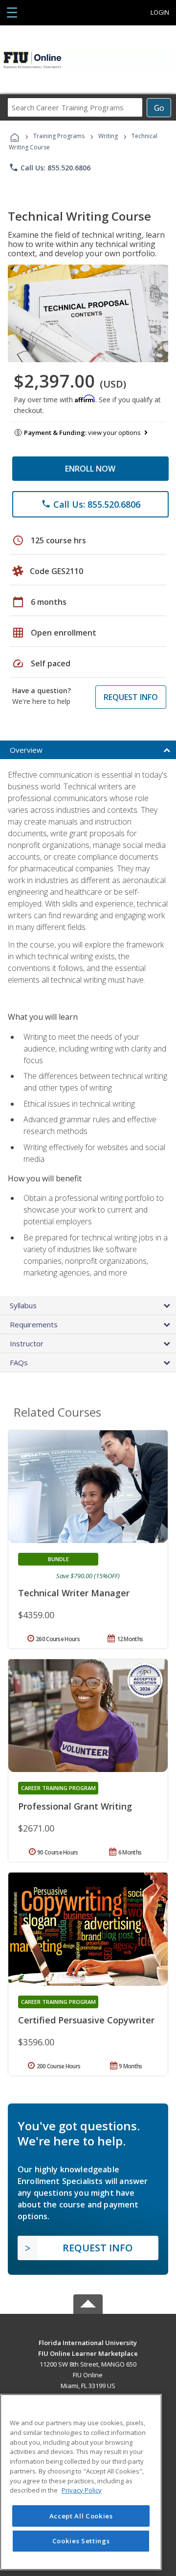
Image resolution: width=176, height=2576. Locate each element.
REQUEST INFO (131, 697)
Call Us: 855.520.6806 (50, 167)
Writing (108, 136)
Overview (26, 750)
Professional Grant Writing (75, 1806)
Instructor (27, 1343)
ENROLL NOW (90, 469)
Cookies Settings (81, 2541)
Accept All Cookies (81, 2516)
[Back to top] (88, 2342)
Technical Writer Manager (74, 1593)
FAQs (19, 1362)
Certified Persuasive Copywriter (86, 2020)
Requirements (34, 1324)
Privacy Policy (82, 2490)
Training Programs (59, 136)
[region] (81, 2482)
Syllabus (23, 1305)
